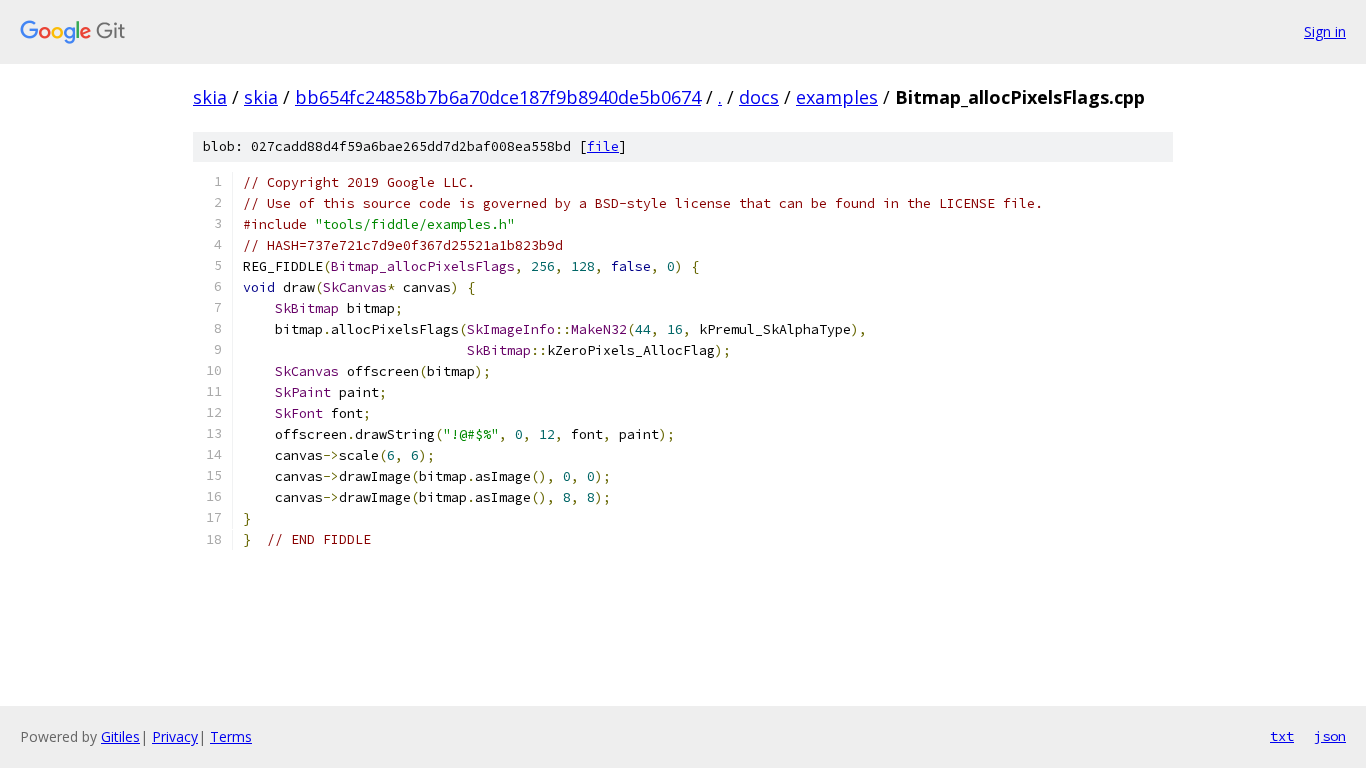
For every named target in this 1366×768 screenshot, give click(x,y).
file (603, 146)
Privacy (175, 736)
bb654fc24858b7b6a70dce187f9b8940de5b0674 (498, 97)
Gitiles (120, 736)
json (1330, 736)
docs (759, 97)
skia (210, 97)
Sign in (1325, 31)
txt (1282, 736)
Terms (231, 736)
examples (837, 97)
